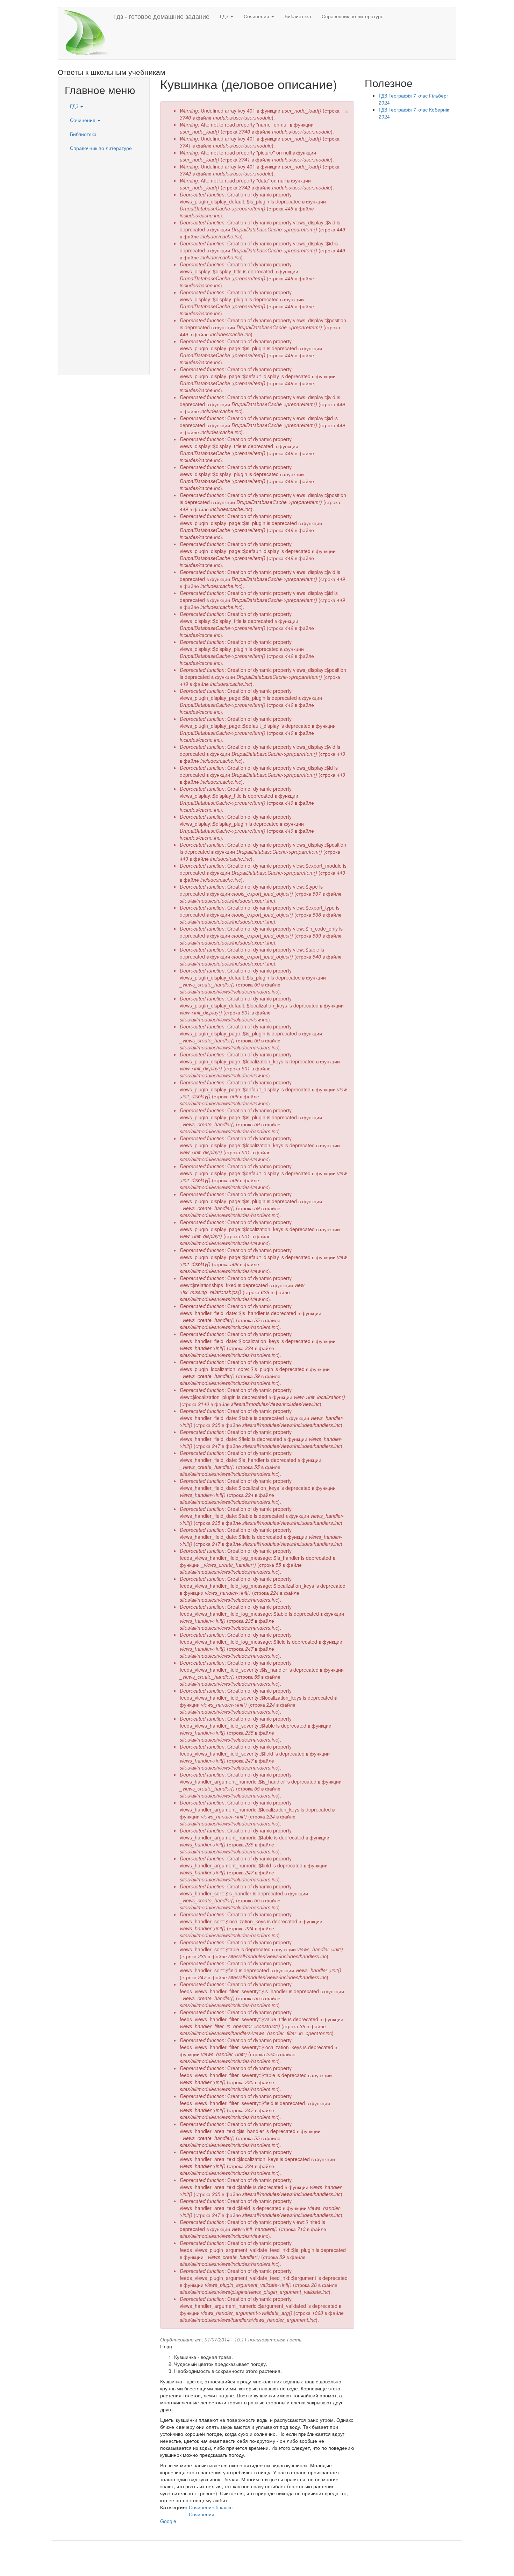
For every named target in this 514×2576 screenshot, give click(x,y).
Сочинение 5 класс (211, 2507)
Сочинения (257, 16)
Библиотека (298, 16)
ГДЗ (225, 16)
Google (168, 2521)
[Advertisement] (104, 260)
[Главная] (88, 33)
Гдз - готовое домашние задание (161, 16)
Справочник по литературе (353, 16)
